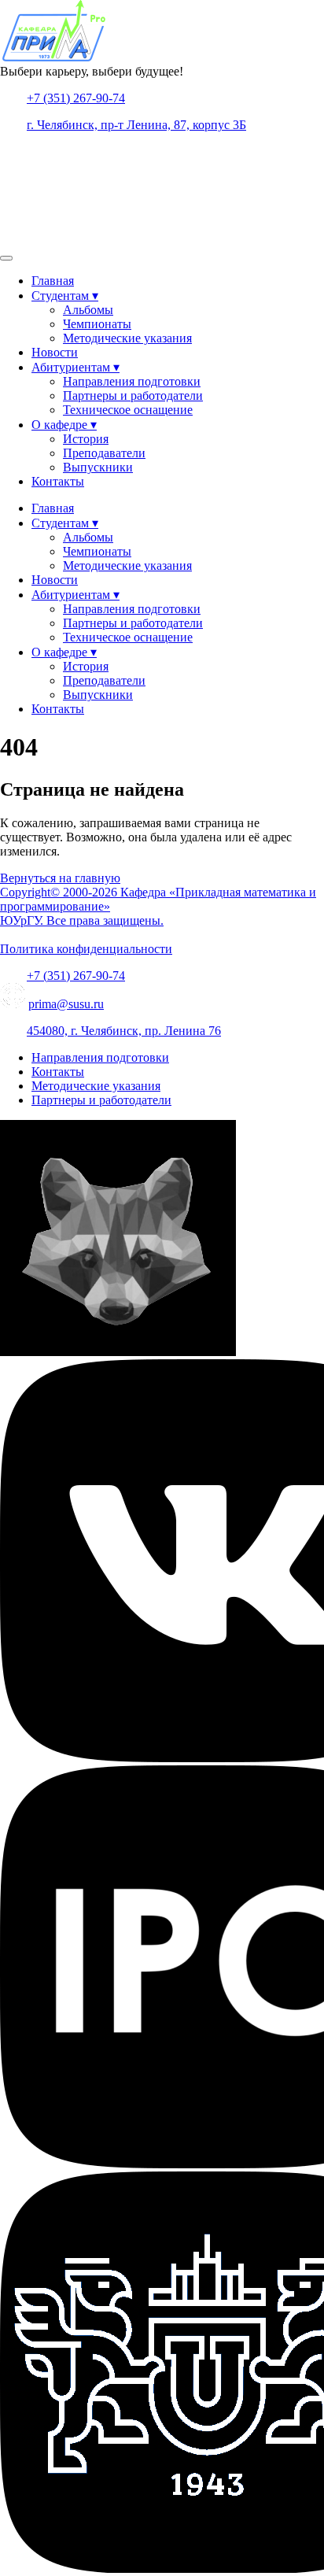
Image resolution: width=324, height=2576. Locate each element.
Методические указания (127, 338)
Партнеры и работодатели (133, 395)
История (86, 439)
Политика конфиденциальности (86, 949)
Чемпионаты (97, 324)
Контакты (58, 481)
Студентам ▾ (65, 296)
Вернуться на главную (60, 878)
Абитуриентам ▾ (75, 367)
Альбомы (88, 310)
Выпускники (98, 467)
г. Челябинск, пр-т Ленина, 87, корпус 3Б (136, 125)
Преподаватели (104, 453)
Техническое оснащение (128, 410)
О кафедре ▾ (64, 425)
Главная (53, 281)
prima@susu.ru (66, 1004)
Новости (55, 352)
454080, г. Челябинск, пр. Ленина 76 (124, 1031)
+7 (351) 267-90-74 (76, 98)
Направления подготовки (132, 381)
